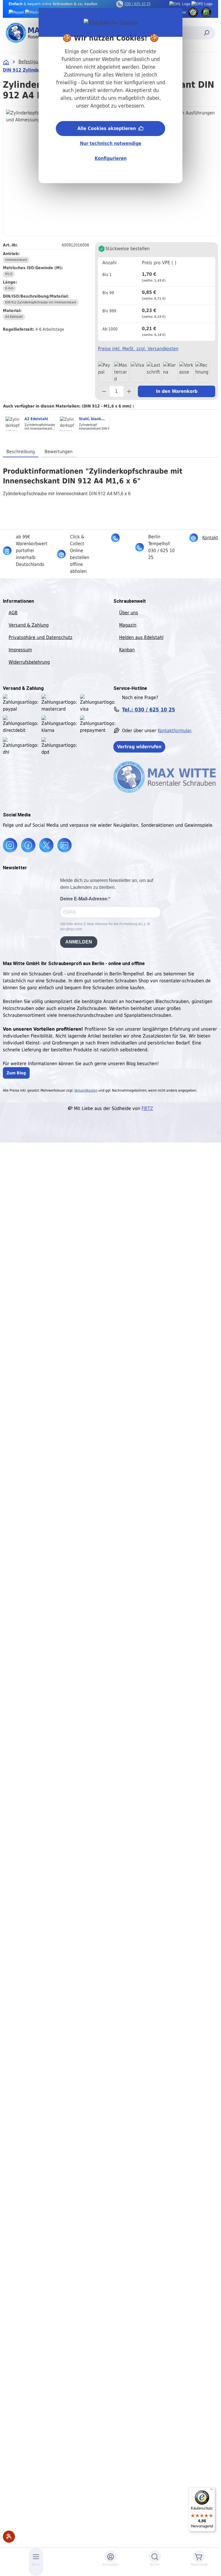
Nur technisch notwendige (111, 143)
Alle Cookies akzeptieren (107, 128)
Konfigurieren (111, 158)
